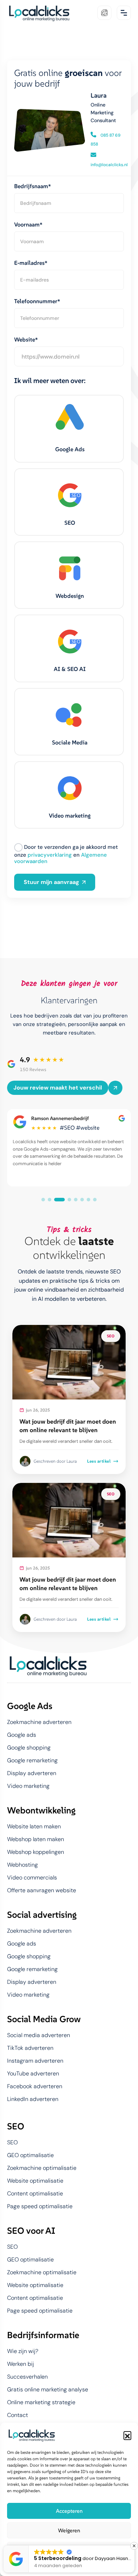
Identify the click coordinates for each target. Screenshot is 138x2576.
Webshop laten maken (36, 1839)
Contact (18, 2415)
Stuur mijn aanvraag (51, 882)
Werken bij (21, 2364)
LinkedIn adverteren (33, 2099)
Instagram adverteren (35, 2061)
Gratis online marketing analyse (48, 2390)
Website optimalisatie (35, 2181)
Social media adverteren (39, 2035)
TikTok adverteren (30, 2048)
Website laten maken (34, 1827)
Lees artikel (99, 1461)
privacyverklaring (50, 855)
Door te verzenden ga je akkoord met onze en (66, 854)
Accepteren (69, 2511)
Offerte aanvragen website (42, 1890)
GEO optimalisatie (30, 2155)
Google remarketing (32, 1761)
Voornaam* (28, 224)
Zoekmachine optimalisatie (42, 2168)
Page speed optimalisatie (40, 2206)
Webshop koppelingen (36, 1852)
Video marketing (28, 1786)
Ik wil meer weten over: (50, 381)
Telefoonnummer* (37, 301)
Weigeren (69, 2530)
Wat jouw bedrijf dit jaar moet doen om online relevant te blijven (68, 1426)
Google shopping (29, 1748)
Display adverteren (32, 1773)
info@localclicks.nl (109, 165)
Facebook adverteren (35, 2086)
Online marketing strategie (41, 2402)
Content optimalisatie (35, 2194)
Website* (26, 339)
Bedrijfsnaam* (33, 186)
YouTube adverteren (33, 2074)
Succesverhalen (27, 2377)
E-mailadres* (31, 263)
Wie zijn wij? (23, 2351)
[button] (127, 2435)
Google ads (22, 1735)
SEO (12, 2143)
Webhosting (22, 1865)
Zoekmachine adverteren (39, 1722)
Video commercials (32, 1878)
